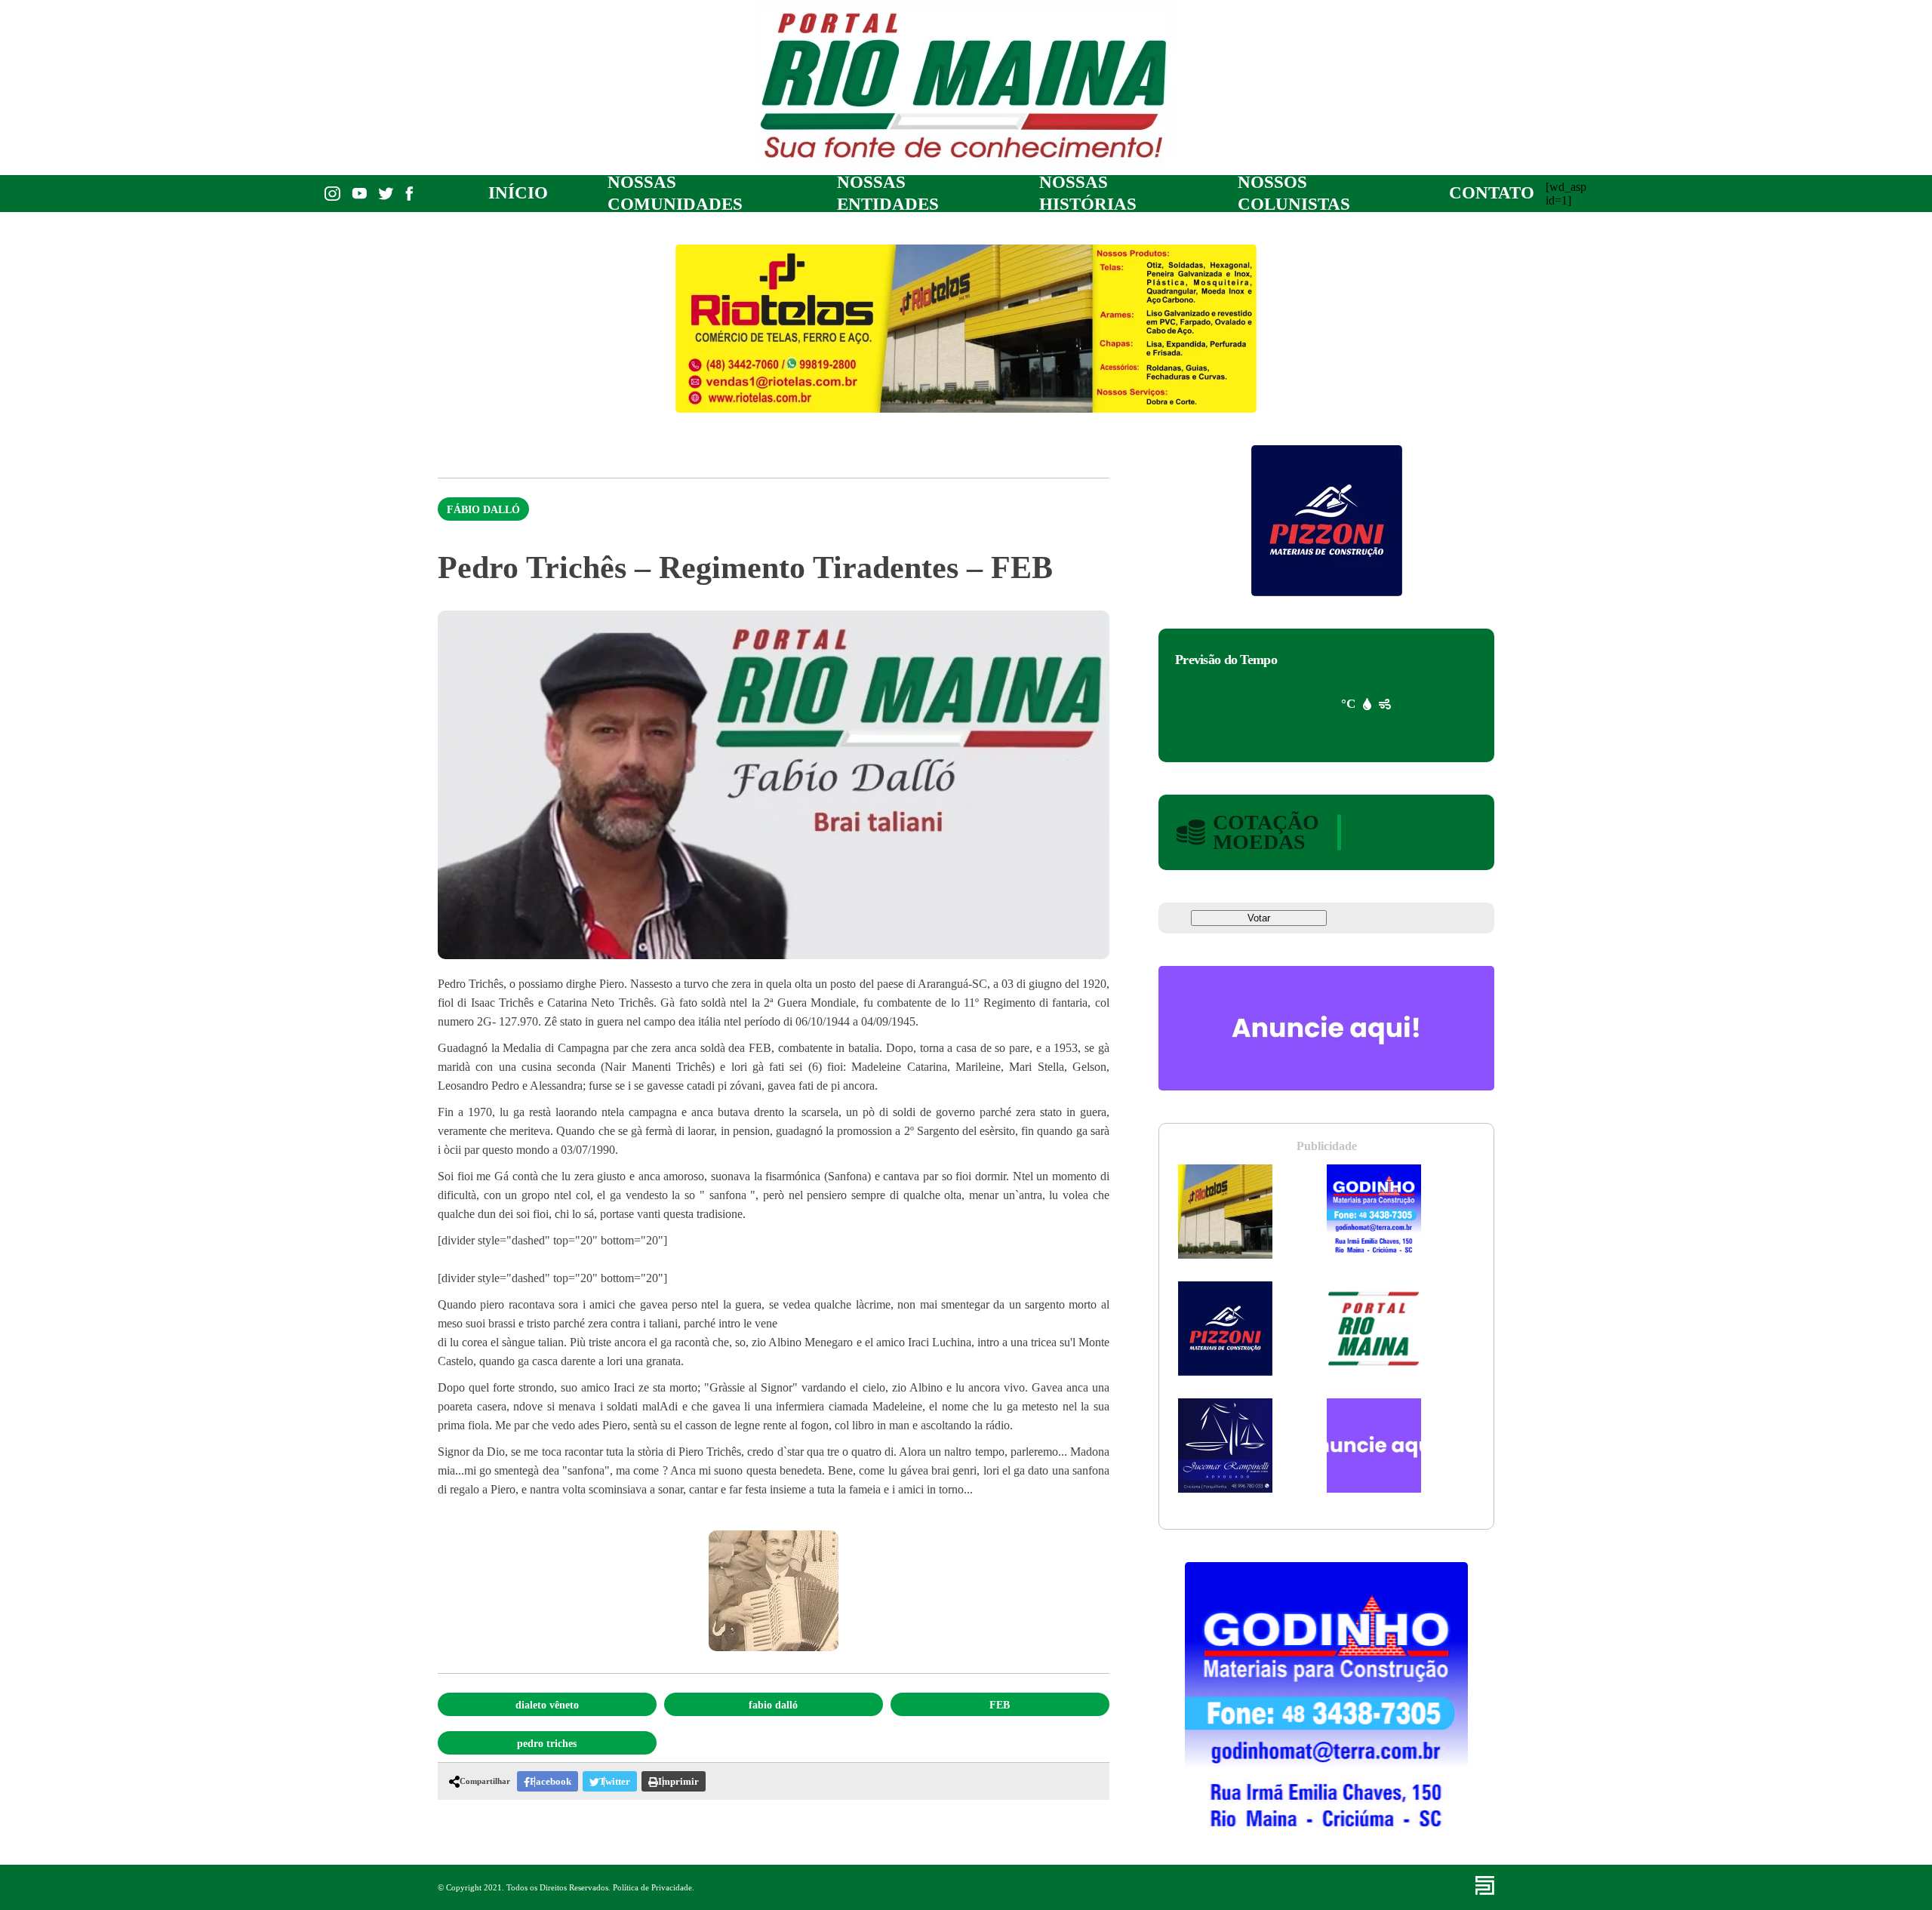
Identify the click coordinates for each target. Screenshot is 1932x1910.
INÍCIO (518, 193)
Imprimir (678, 1781)
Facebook (551, 1781)
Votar (1259, 918)
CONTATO (1492, 193)
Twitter (615, 1781)
